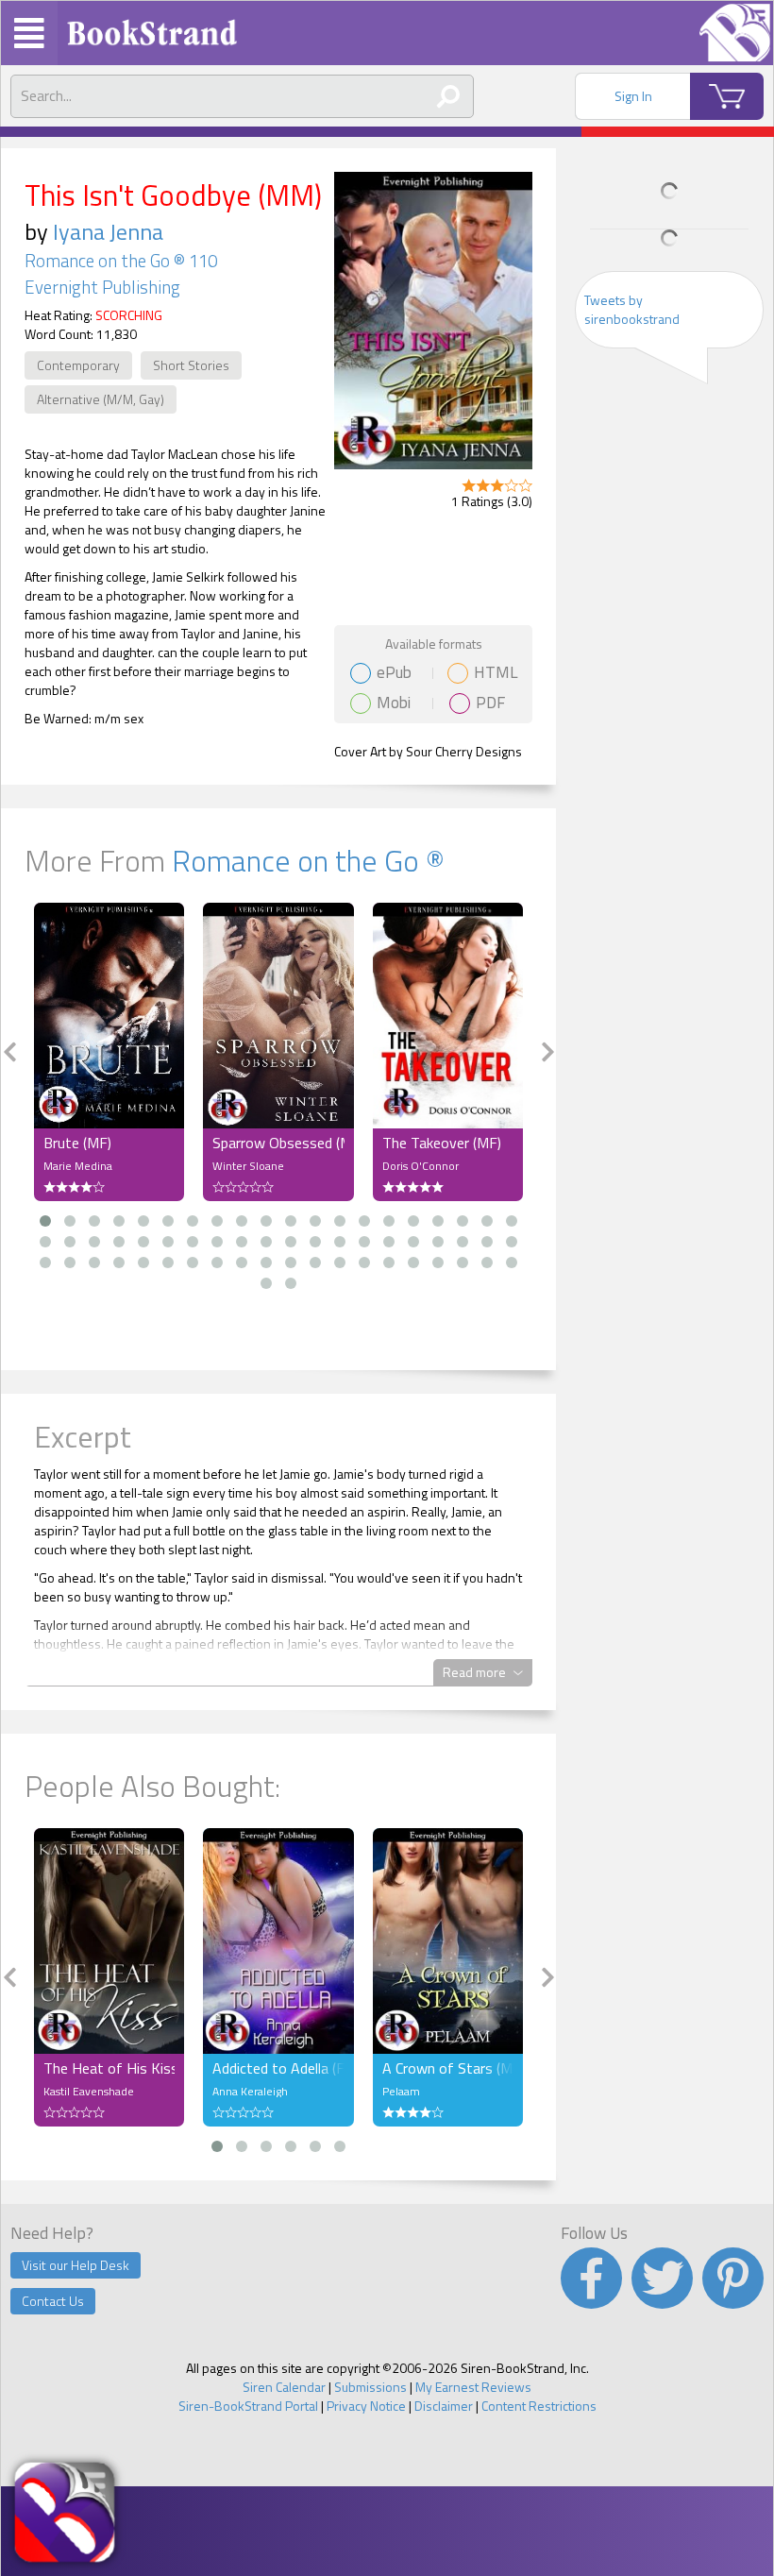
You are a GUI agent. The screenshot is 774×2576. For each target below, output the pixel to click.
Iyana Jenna (108, 231)
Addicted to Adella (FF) (278, 2068)
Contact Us (53, 2301)
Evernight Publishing (102, 287)
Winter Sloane (248, 1166)
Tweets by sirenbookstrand (632, 309)
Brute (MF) (77, 1143)
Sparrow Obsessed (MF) (278, 1143)
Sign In (633, 96)
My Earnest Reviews (473, 2387)
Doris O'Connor (421, 1166)
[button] (45, 1221)
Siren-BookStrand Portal (248, 2406)
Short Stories (191, 365)
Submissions (370, 2387)
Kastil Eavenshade (89, 2091)
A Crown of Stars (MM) (448, 2068)
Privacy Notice (366, 2406)
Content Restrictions (539, 2406)
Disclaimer (444, 2406)
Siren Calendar (284, 2387)
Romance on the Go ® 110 (121, 261)
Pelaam (401, 2091)
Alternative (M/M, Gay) (101, 399)
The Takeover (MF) (442, 1143)
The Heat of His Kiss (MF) (109, 2068)
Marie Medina (78, 1166)
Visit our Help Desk (76, 2265)
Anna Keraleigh (250, 2091)
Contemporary (78, 365)
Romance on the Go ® (308, 860)
